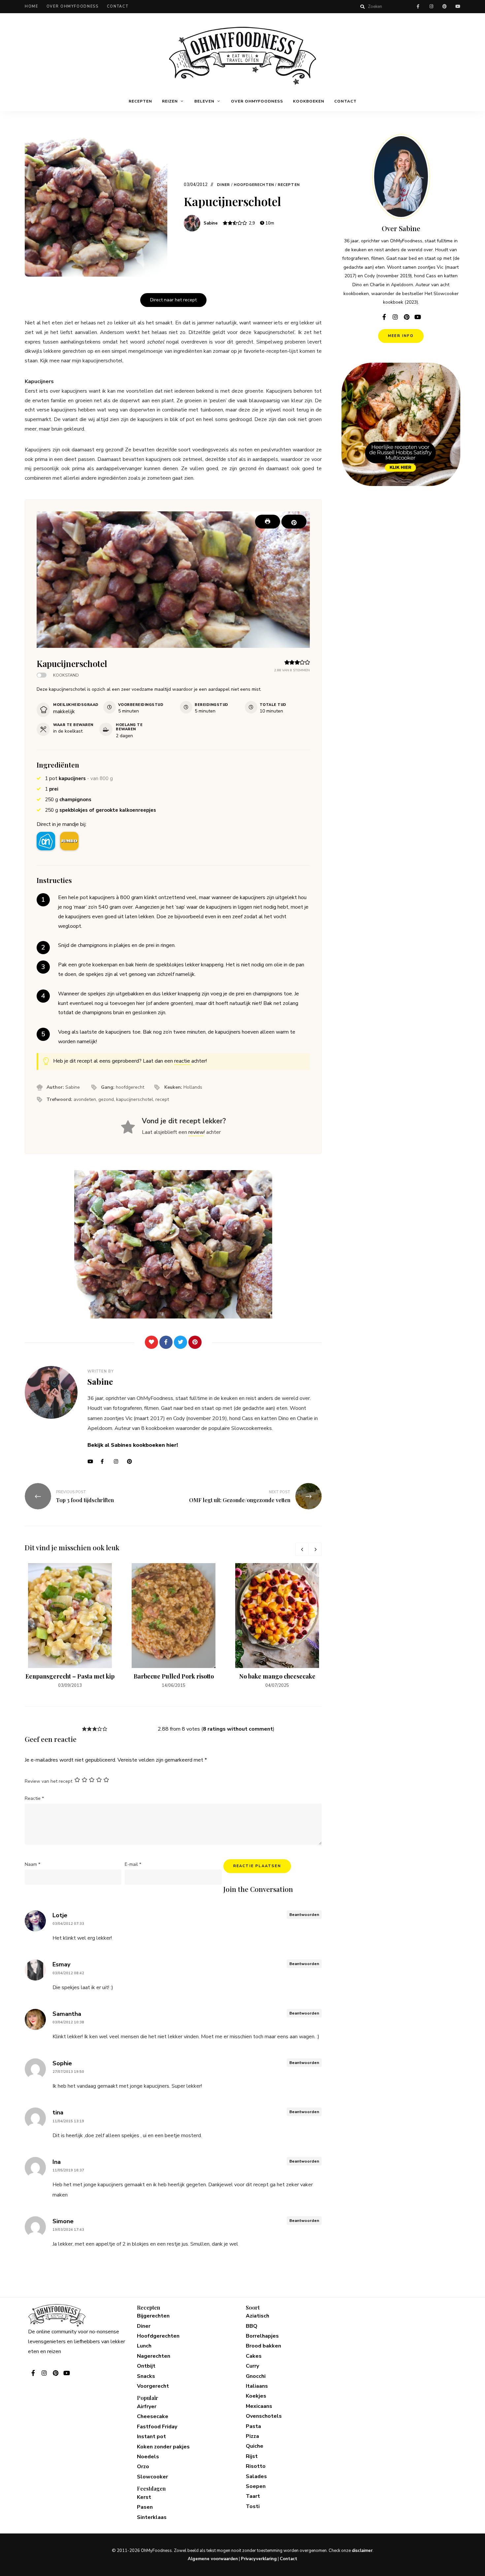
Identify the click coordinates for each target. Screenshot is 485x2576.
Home (32, 6)
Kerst (144, 2497)
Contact (118, 6)
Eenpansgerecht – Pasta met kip (70, 1676)
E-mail (133, 1864)
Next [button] (315, 1549)
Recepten (140, 101)
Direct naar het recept (173, 300)
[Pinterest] (195, 1342)
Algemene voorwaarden (213, 2559)
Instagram (119, 1462)
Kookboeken (309, 101)
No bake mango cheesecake (277, 1676)
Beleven (204, 101)
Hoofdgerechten (254, 185)
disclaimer (362, 2551)
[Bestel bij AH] (46, 841)
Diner (224, 185)
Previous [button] (302, 1549)
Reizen (170, 101)
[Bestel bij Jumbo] (69, 841)
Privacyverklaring (259, 2559)
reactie (183, 1061)
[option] (70, 1626)
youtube (458, 7)
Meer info (401, 336)
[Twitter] (180, 1342)
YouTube (92, 1462)
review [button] (196, 1132)
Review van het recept (48, 1781)
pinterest (444, 7)
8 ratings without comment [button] (238, 1729)
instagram (431, 7)
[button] (294, 522)
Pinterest (132, 1462)
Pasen (145, 2507)
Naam (32, 1864)
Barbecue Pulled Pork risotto (174, 1676)
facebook (418, 7)
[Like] (151, 1342)
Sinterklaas (152, 2517)
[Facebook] (166, 1342)
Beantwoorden (304, 1915)
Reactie (34, 1798)
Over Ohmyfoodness (73, 6)
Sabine (211, 223)
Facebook (106, 1462)
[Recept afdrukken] (268, 522)
